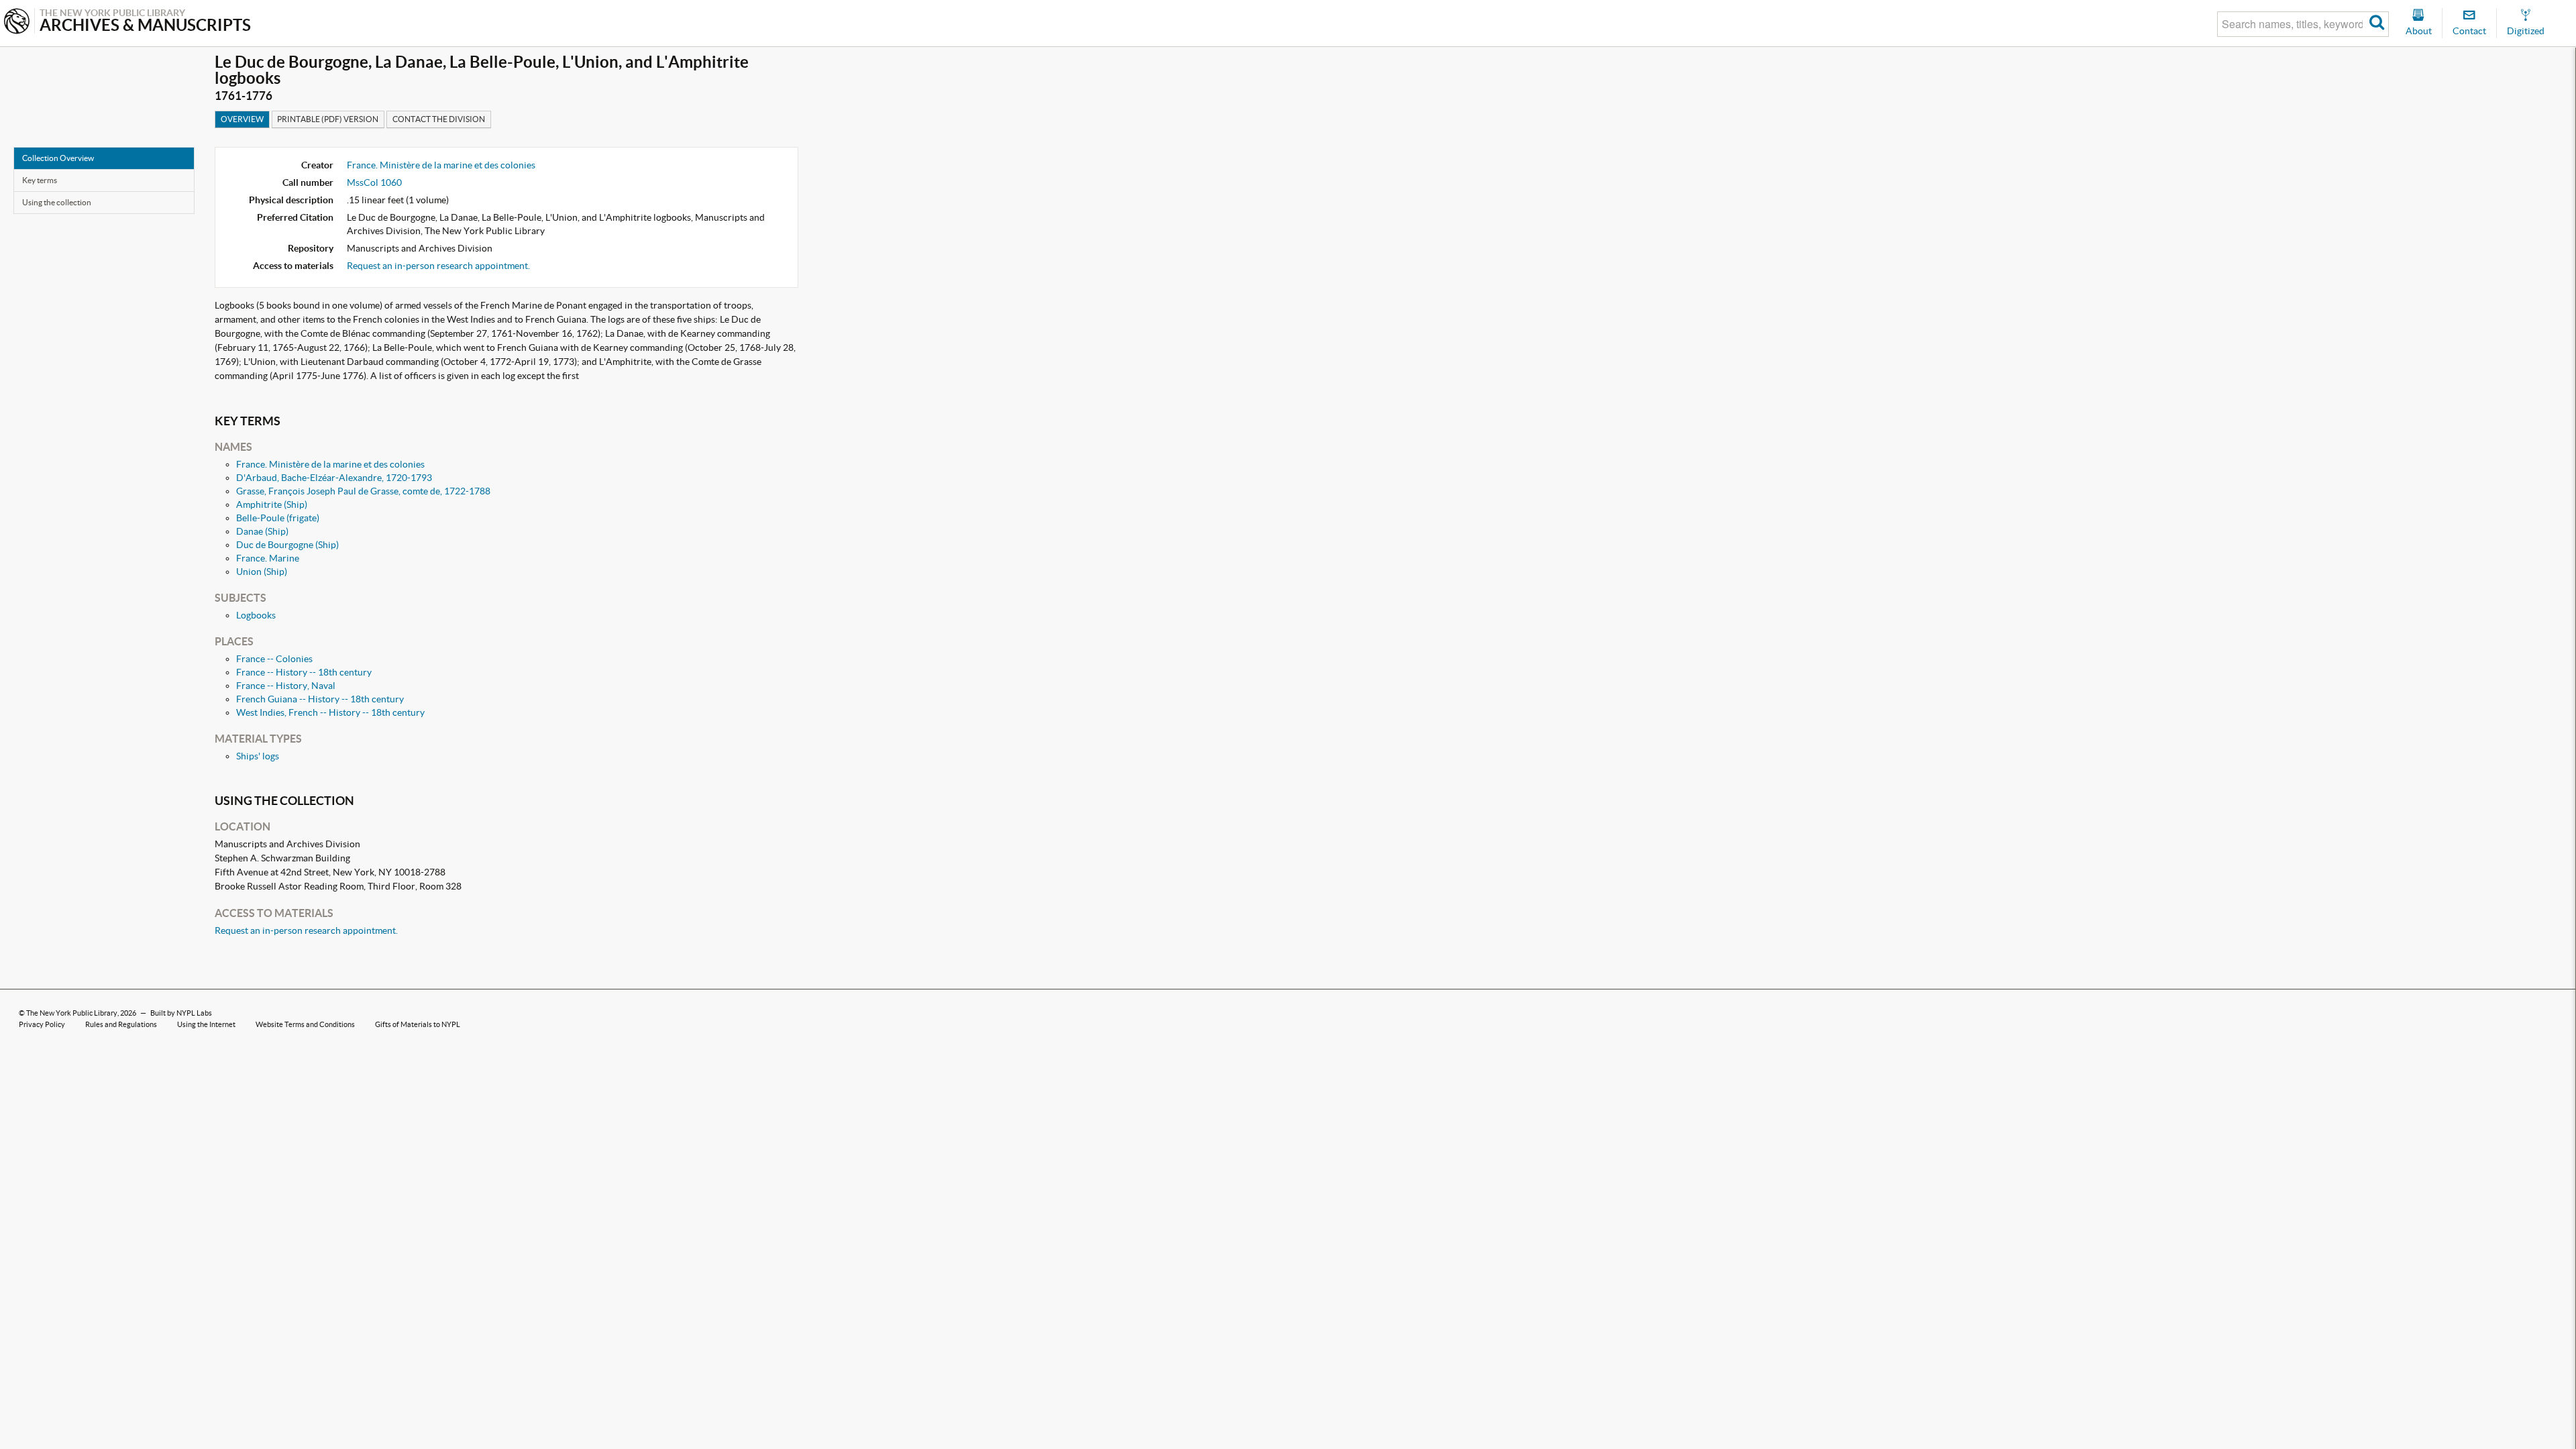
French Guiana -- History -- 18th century (320, 699)
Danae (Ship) (262, 531)
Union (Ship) (262, 572)
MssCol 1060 (374, 182)
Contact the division (439, 119)
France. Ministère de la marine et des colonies (441, 165)
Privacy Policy (42, 1024)
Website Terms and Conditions (305, 1024)
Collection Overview (58, 158)
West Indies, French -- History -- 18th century (330, 712)
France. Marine (268, 558)
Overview (242, 119)
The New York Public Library (72, 1013)
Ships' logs (258, 756)
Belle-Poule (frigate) (278, 518)
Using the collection (57, 202)
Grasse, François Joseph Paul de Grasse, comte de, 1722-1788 (363, 491)
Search (2377, 24)
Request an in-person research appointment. (438, 266)
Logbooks (256, 615)
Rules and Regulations (121, 1024)
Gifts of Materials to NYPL (418, 1024)
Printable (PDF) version (328, 119)
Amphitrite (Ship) (272, 504)
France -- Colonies (274, 659)
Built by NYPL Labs (181, 1013)
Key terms (40, 180)
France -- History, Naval (286, 686)
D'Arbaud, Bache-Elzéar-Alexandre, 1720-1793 (334, 478)
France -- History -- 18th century (304, 672)
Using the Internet (206, 1024)
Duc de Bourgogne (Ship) (287, 545)
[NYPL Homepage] (17, 22)
